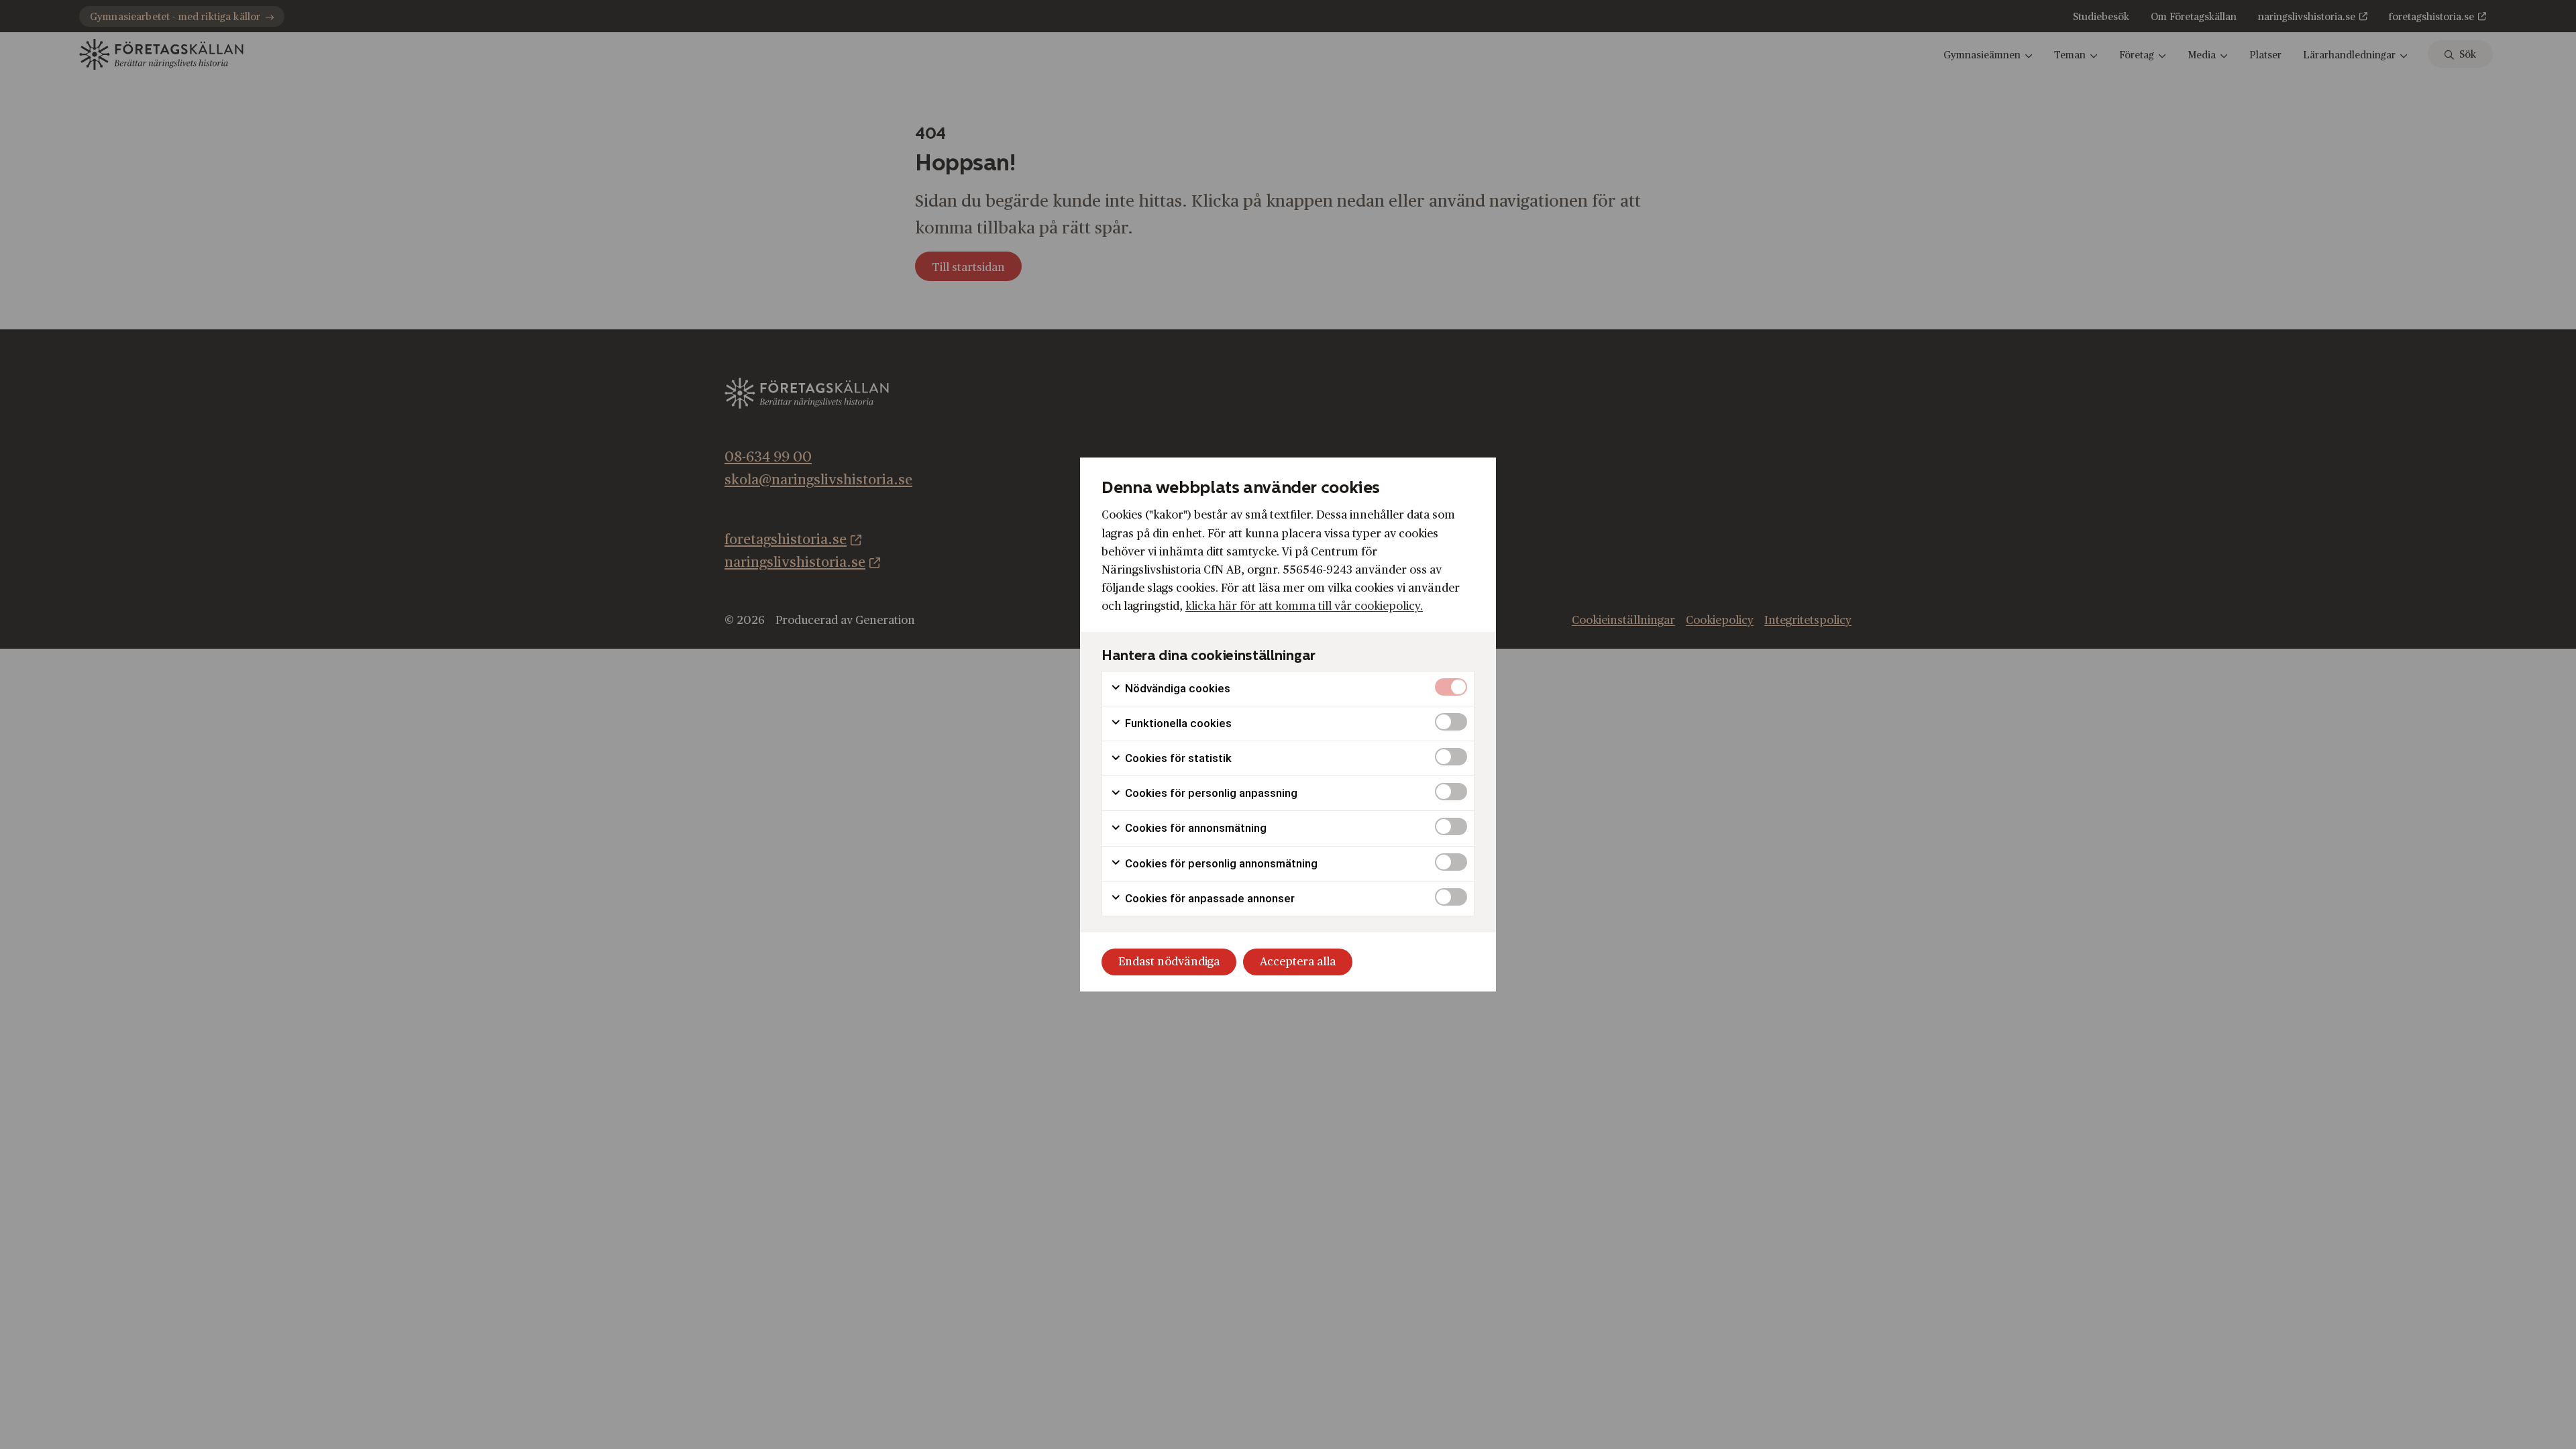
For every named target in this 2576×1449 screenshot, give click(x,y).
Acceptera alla (1298, 962)
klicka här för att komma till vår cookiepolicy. (1304, 606)
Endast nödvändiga (1169, 962)
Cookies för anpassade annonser (1209, 898)
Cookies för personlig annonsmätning (1220, 863)
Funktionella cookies (1177, 723)
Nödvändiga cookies (1176, 688)
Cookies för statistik (1177, 758)
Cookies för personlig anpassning (1210, 793)
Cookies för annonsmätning (1194, 828)
